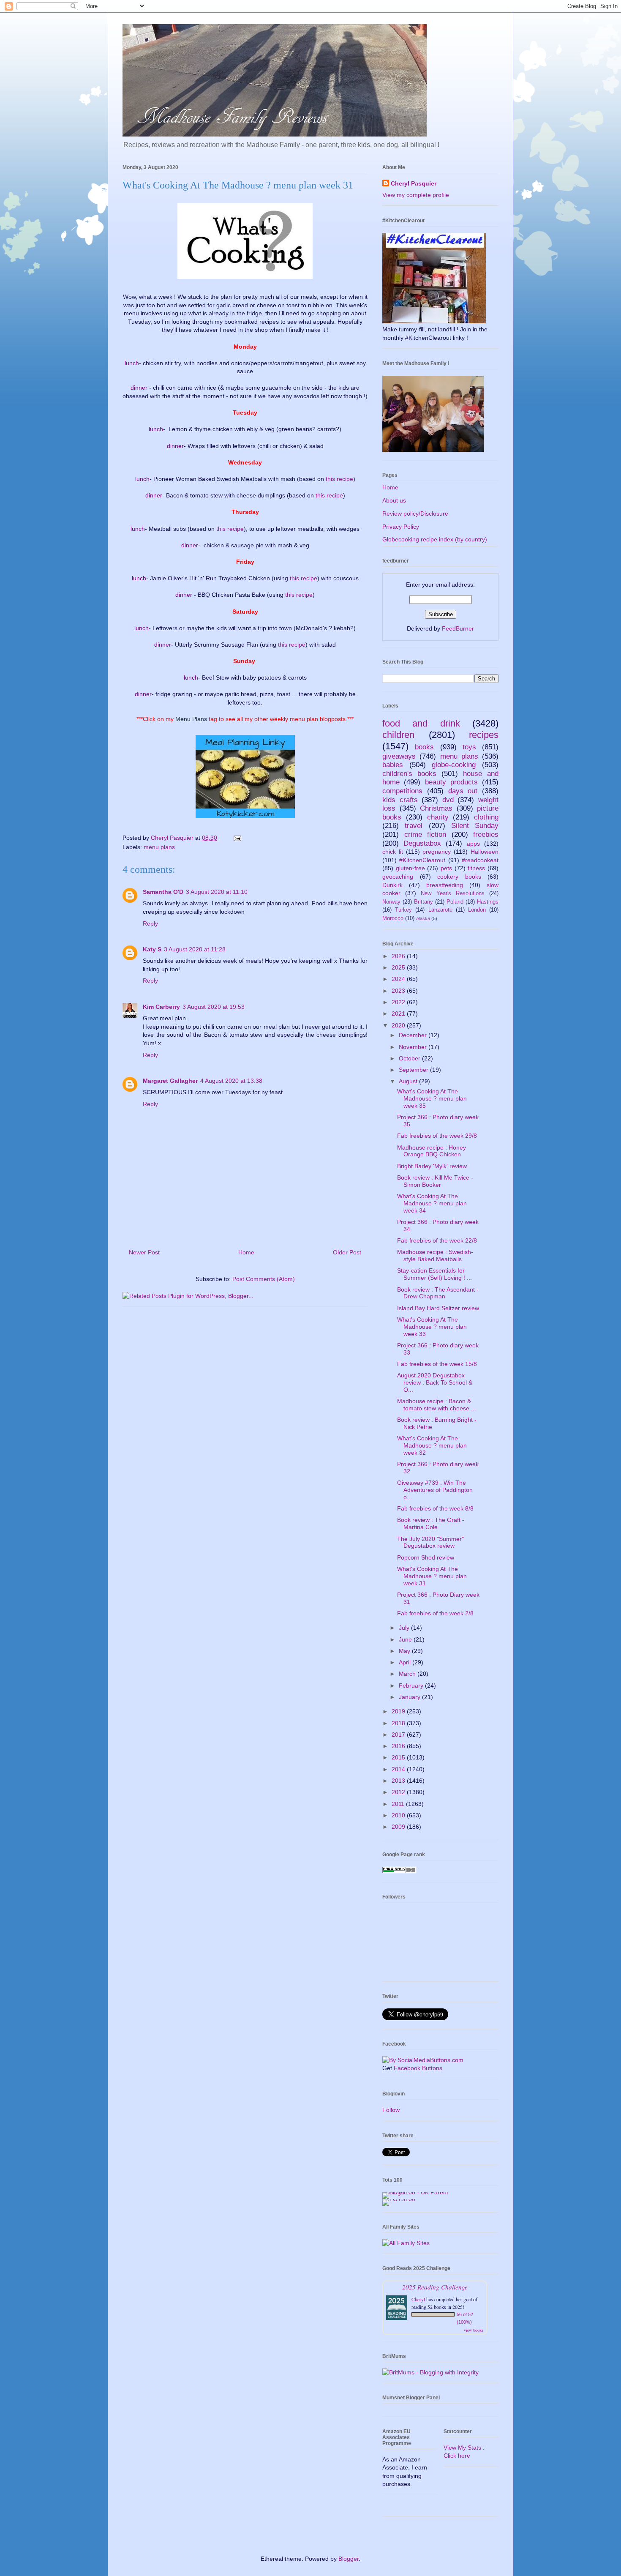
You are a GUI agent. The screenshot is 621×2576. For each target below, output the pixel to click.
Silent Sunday (475, 826)
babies (393, 765)
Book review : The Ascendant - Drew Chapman (438, 1293)
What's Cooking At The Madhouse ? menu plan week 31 (432, 1576)
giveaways (399, 756)
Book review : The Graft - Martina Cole (431, 1523)
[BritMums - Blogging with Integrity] (430, 2372)
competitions (402, 791)
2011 (399, 1804)
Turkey (403, 910)
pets (446, 868)
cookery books (459, 877)
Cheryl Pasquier (414, 183)
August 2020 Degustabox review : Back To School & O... (435, 1382)
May (405, 1651)
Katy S (152, 949)
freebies (486, 835)
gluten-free (410, 868)
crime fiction (425, 835)
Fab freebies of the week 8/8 (435, 1508)
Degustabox (422, 843)
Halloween (485, 852)
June (406, 1639)
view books (474, 2330)
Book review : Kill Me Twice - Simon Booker (435, 1181)
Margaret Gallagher (170, 1081)
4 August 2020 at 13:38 (231, 1081)
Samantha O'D (163, 892)
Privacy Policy (401, 527)
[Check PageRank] (399, 1871)
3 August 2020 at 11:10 (217, 892)
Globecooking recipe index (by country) (435, 539)
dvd (448, 800)
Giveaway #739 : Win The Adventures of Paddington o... (435, 1490)
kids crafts (400, 800)
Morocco (393, 918)
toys (469, 747)
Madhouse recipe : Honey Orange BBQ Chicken (432, 1151)
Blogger (349, 2559)
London (477, 910)
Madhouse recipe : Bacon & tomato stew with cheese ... (437, 1405)
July (405, 1628)
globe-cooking (454, 765)
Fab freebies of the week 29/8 (437, 1136)
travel (414, 826)
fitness (476, 868)
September (414, 1070)
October (410, 1058)
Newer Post (144, 1252)
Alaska (423, 918)
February (412, 1685)
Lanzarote (440, 910)
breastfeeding (445, 885)
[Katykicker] (245, 820)
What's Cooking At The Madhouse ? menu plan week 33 (432, 1327)
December (414, 1035)
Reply (150, 923)
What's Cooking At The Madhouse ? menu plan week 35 (432, 1098)
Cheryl (418, 2299)
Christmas (436, 808)
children (398, 735)
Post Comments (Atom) (264, 1279)
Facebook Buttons (418, 2068)
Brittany (424, 902)
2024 (399, 979)
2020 (399, 1025)
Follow (391, 2110)
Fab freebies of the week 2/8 (435, 1613)
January (410, 1697)
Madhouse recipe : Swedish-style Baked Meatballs (435, 1255)
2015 (399, 1757)
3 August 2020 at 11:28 (195, 949)
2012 (399, 1792)
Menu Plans (191, 719)
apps (473, 844)
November (414, 1047)
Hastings (488, 902)
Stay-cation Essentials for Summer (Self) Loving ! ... (434, 1274)
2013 (399, 1781)
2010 (399, 1815)
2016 (399, 1746)
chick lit (393, 852)
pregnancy (437, 852)
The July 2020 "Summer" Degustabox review (430, 1542)
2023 (399, 991)
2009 (399, 1827)
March (408, 1674)
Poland (455, 902)
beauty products (451, 782)
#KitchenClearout (422, 860)
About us (394, 500)
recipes (484, 735)
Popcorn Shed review (426, 1557)
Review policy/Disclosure (415, 514)
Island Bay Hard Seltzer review (438, 1308)
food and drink (421, 723)
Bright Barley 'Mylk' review (432, 1166)
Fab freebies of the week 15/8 (437, 1364)
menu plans (159, 847)
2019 (399, 1711)
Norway (391, 902)
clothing (486, 817)
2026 (399, 956)
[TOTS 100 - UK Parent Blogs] (417, 2192)
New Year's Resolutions (452, 893)
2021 (399, 1013)
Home (246, 1252)
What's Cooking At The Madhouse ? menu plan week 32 (432, 1445)
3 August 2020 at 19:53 (214, 1007)
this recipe (339, 479)
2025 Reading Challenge (435, 2287)
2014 (399, 1769)
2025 (399, 967)
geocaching (398, 877)
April (406, 1662)
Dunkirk (392, 885)
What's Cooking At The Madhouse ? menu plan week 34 (432, 1203)
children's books (409, 774)
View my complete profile (416, 195)
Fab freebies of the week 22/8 (437, 1240)
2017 (399, 1735)
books (424, 747)
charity (438, 817)
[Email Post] (237, 838)
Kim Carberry (161, 1007)
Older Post (347, 1252)
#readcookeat (480, 860)
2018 (399, 1723)
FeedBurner (458, 628)
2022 (399, 1002)
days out (463, 791)
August (409, 1081)
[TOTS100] (399, 2199)
